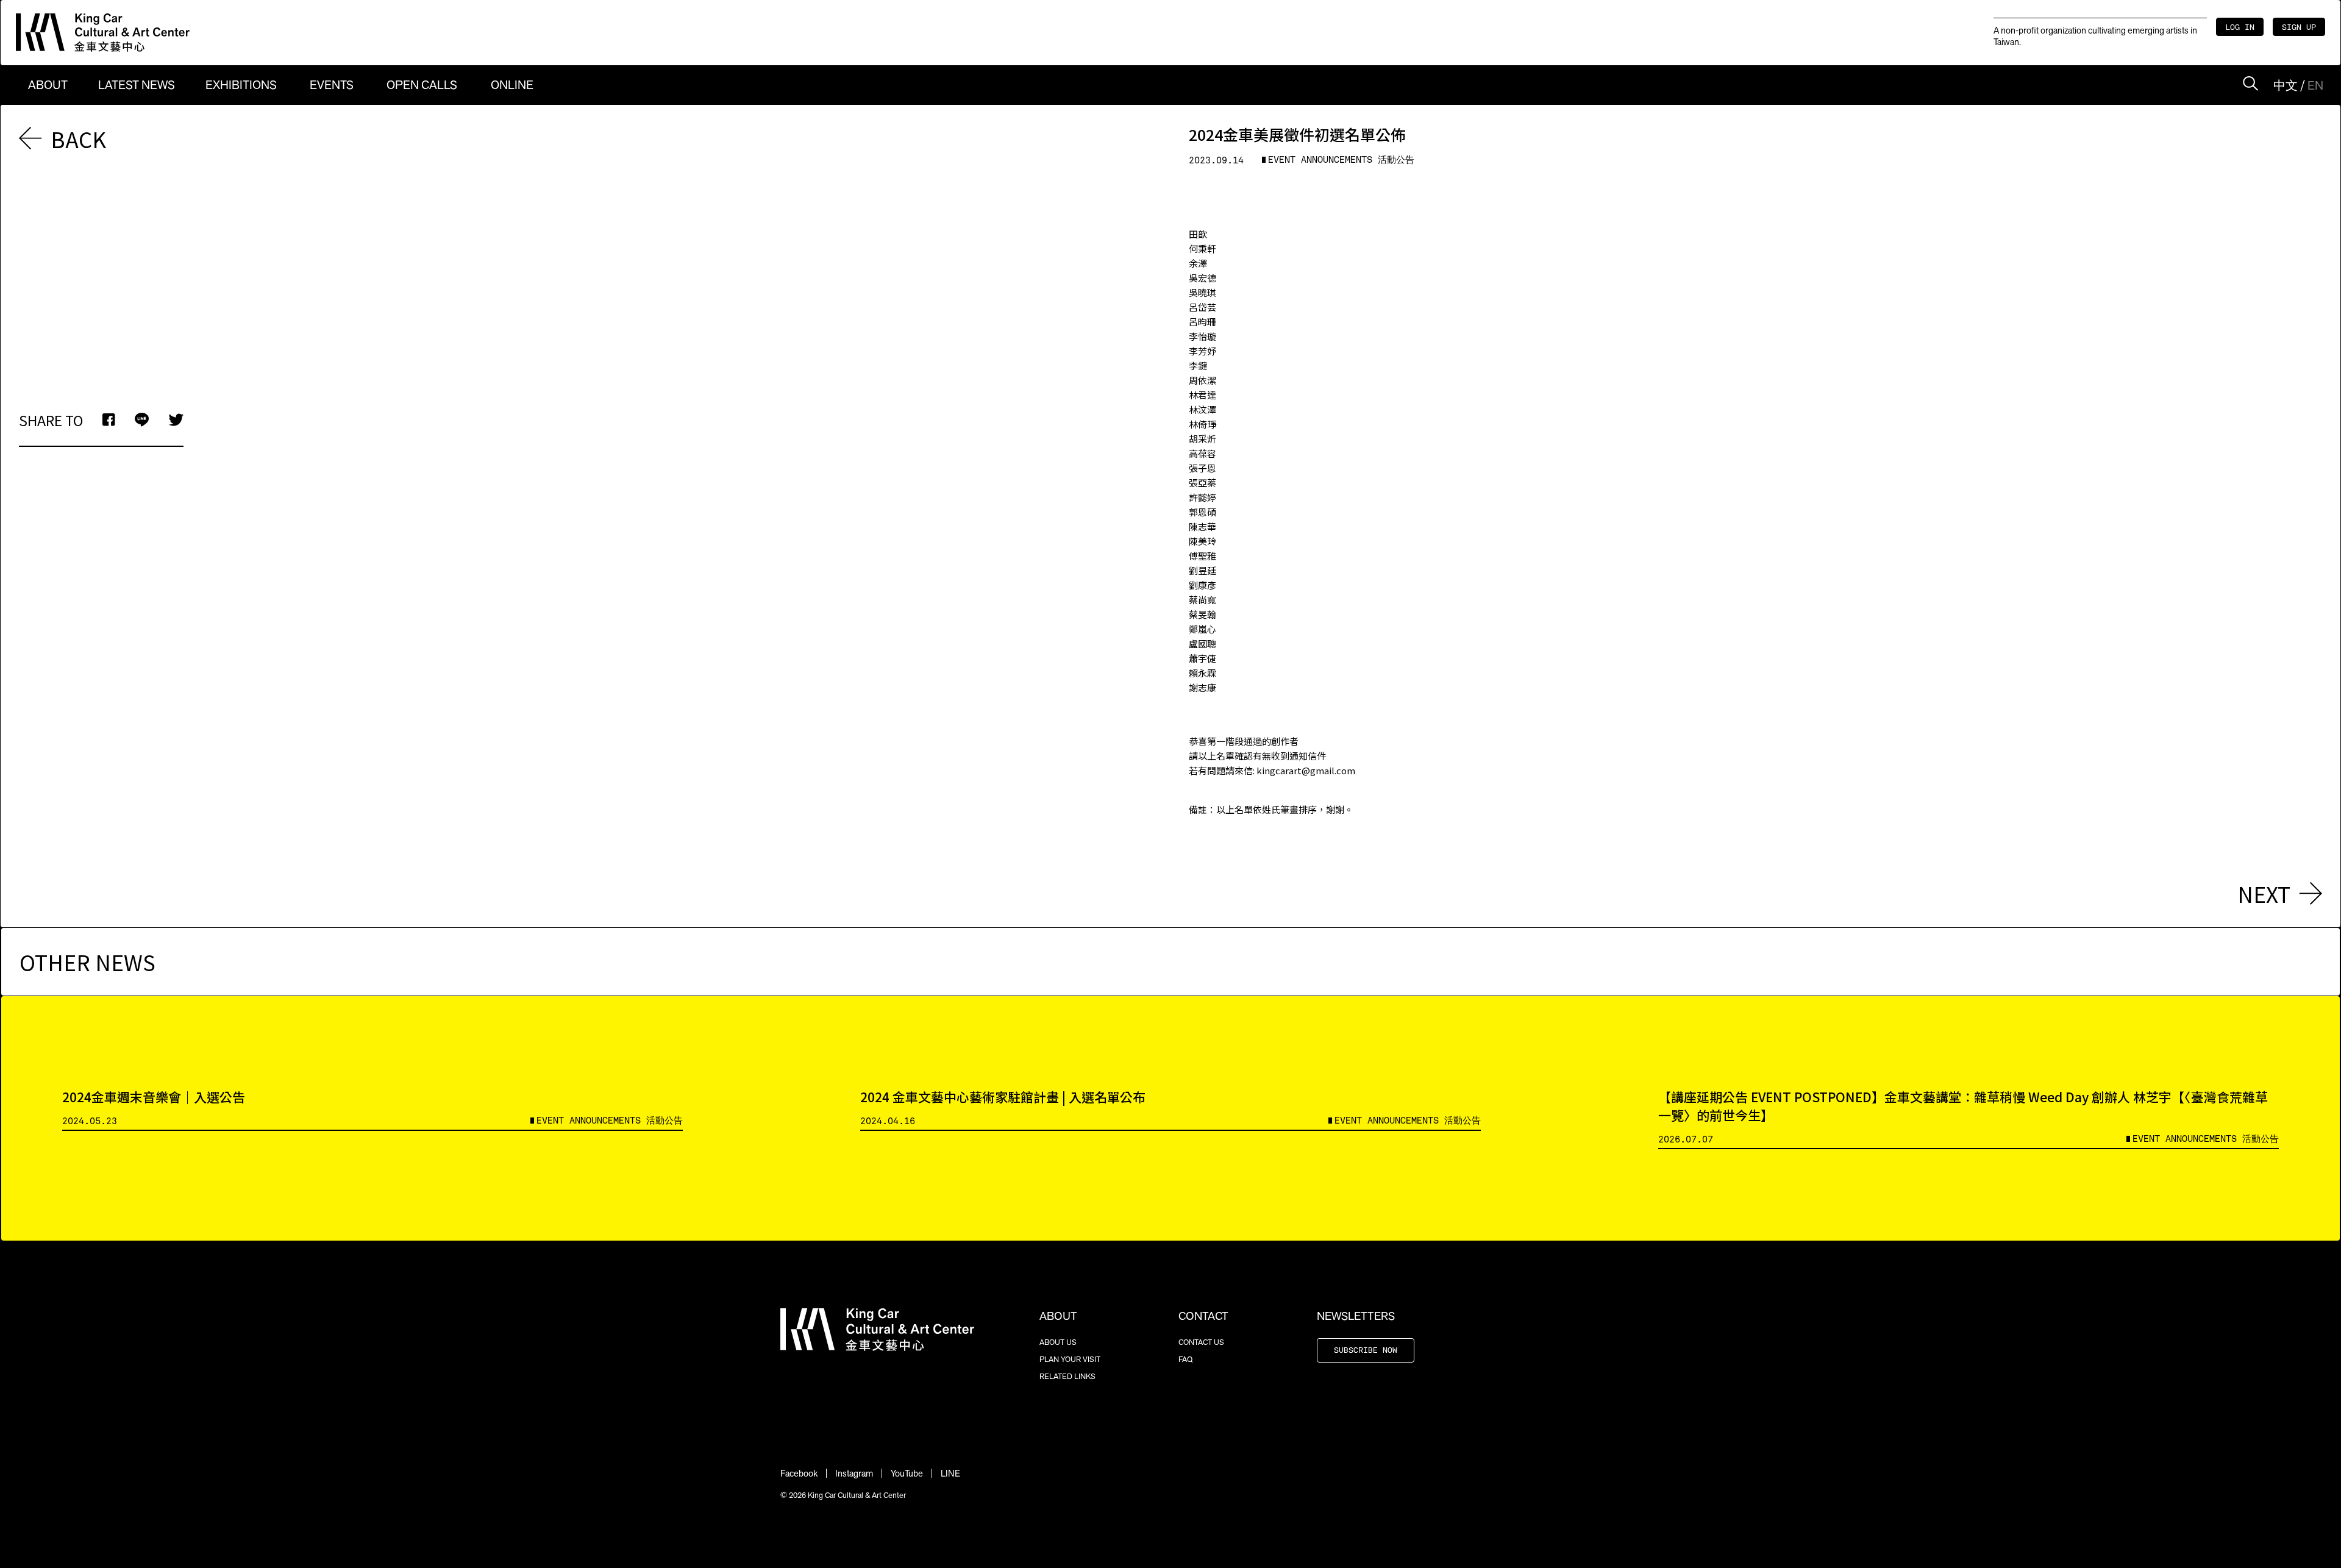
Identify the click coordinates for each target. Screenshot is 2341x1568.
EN (2315, 85)
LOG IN (2240, 28)
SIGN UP (2299, 28)
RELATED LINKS (1067, 1376)
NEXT (2264, 893)
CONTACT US (1201, 1342)
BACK (78, 139)
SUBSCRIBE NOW (1366, 1351)
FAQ (1185, 1359)
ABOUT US (1058, 1342)
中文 (2286, 85)
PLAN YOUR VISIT (1070, 1359)
